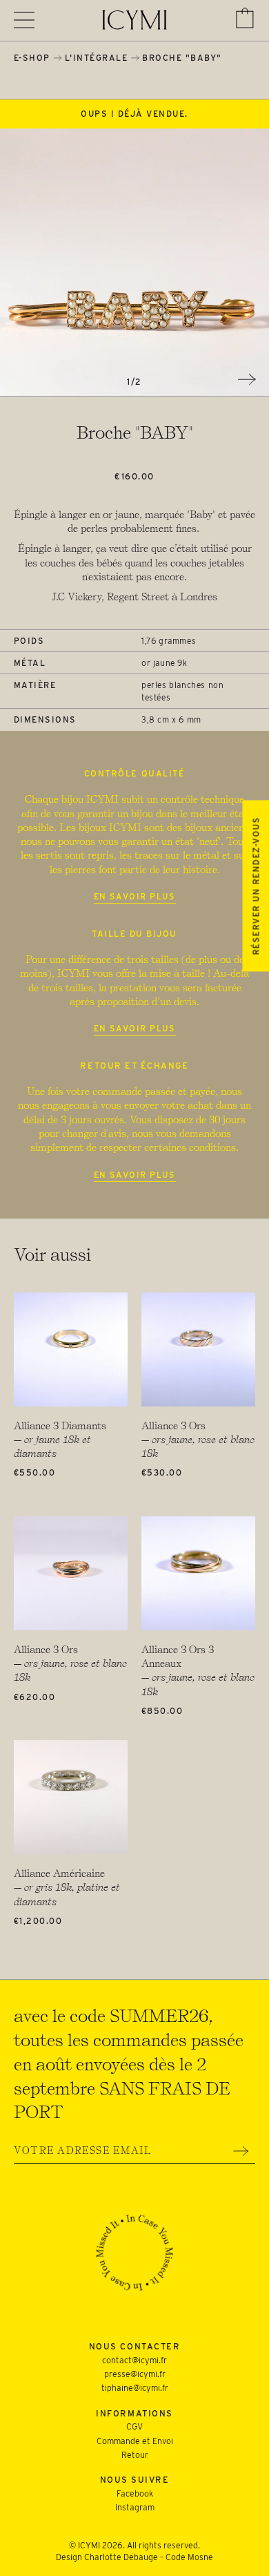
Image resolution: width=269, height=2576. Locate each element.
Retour (135, 2455)
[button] (245, 18)
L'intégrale (97, 58)
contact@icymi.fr (134, 2360)
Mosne (200, 2557)
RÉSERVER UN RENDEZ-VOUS (256, 886)
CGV (134, 2426)
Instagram (135, 2507)
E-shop (32, 58)
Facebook (135, 2493)
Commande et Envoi (135, 2441)
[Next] (247, 379)
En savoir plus (135, 896)
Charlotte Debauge (121, 2557)
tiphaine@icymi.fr (135, 2388)
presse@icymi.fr (135, 2374)
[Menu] (24, 20)
